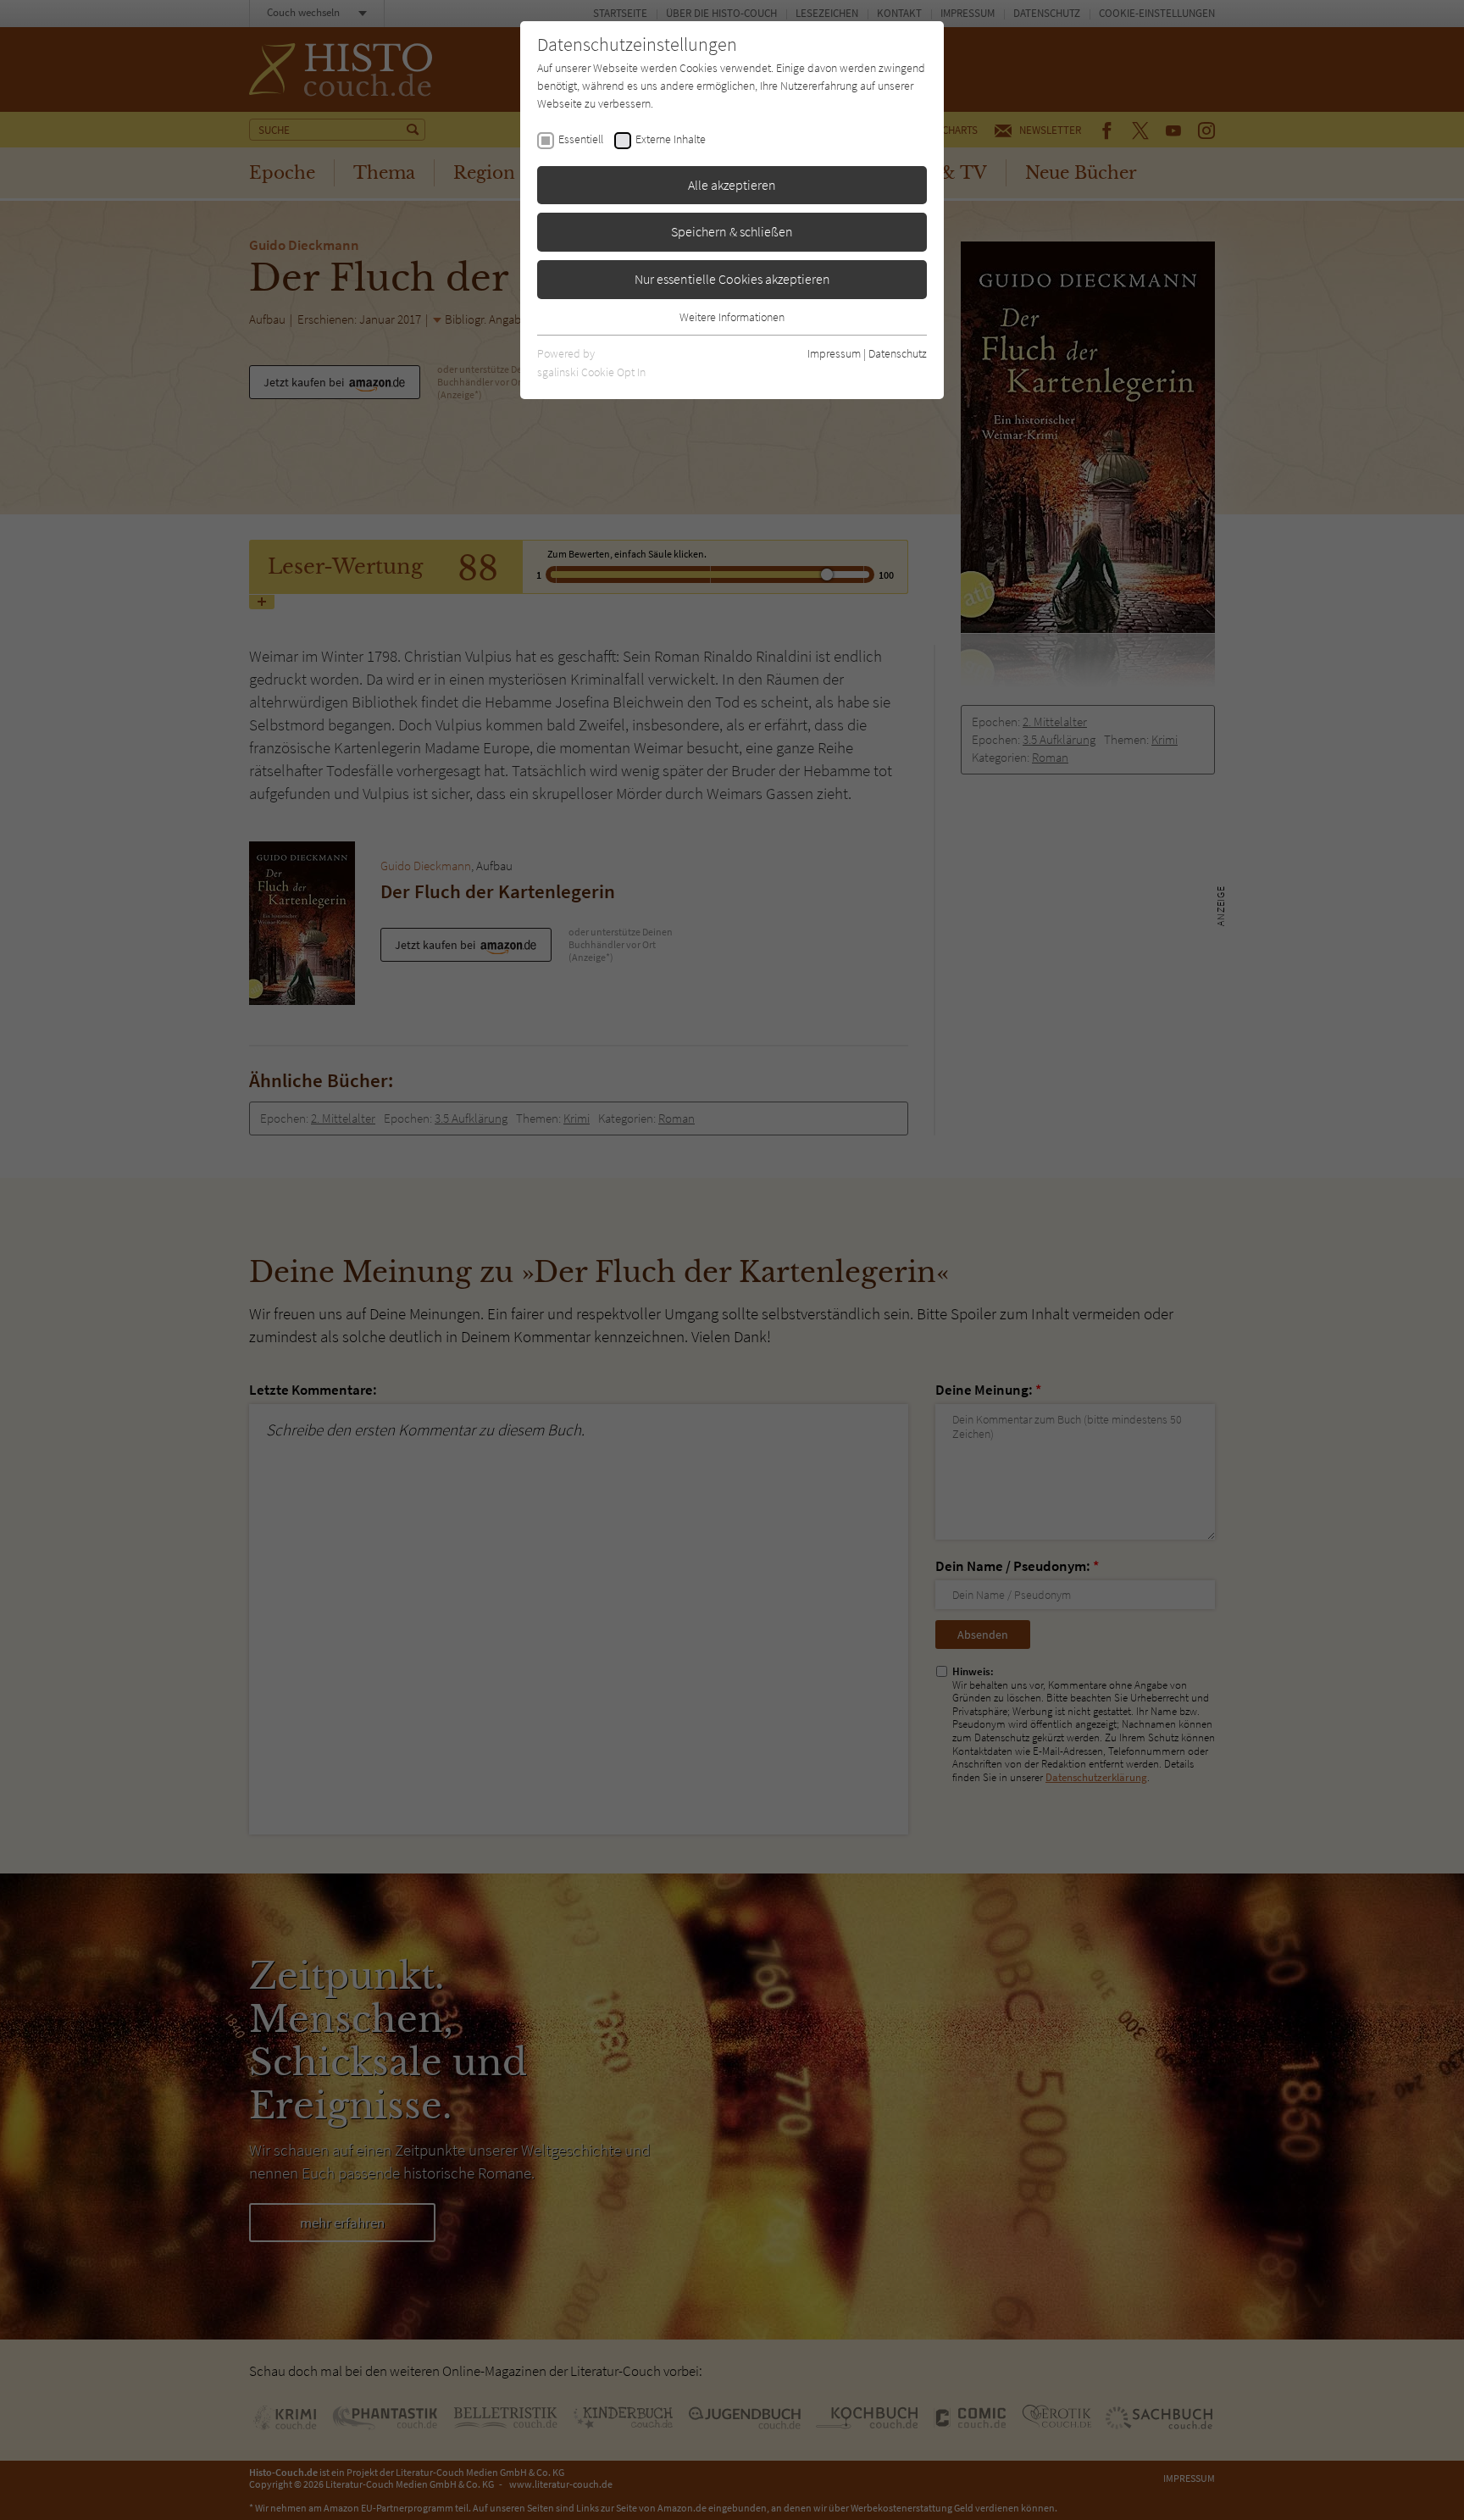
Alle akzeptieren (732, 185)
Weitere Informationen (732, 317)
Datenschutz (898, 353)
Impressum (834, 353)
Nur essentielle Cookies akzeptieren (732, 279)
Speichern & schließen (732, 231)
